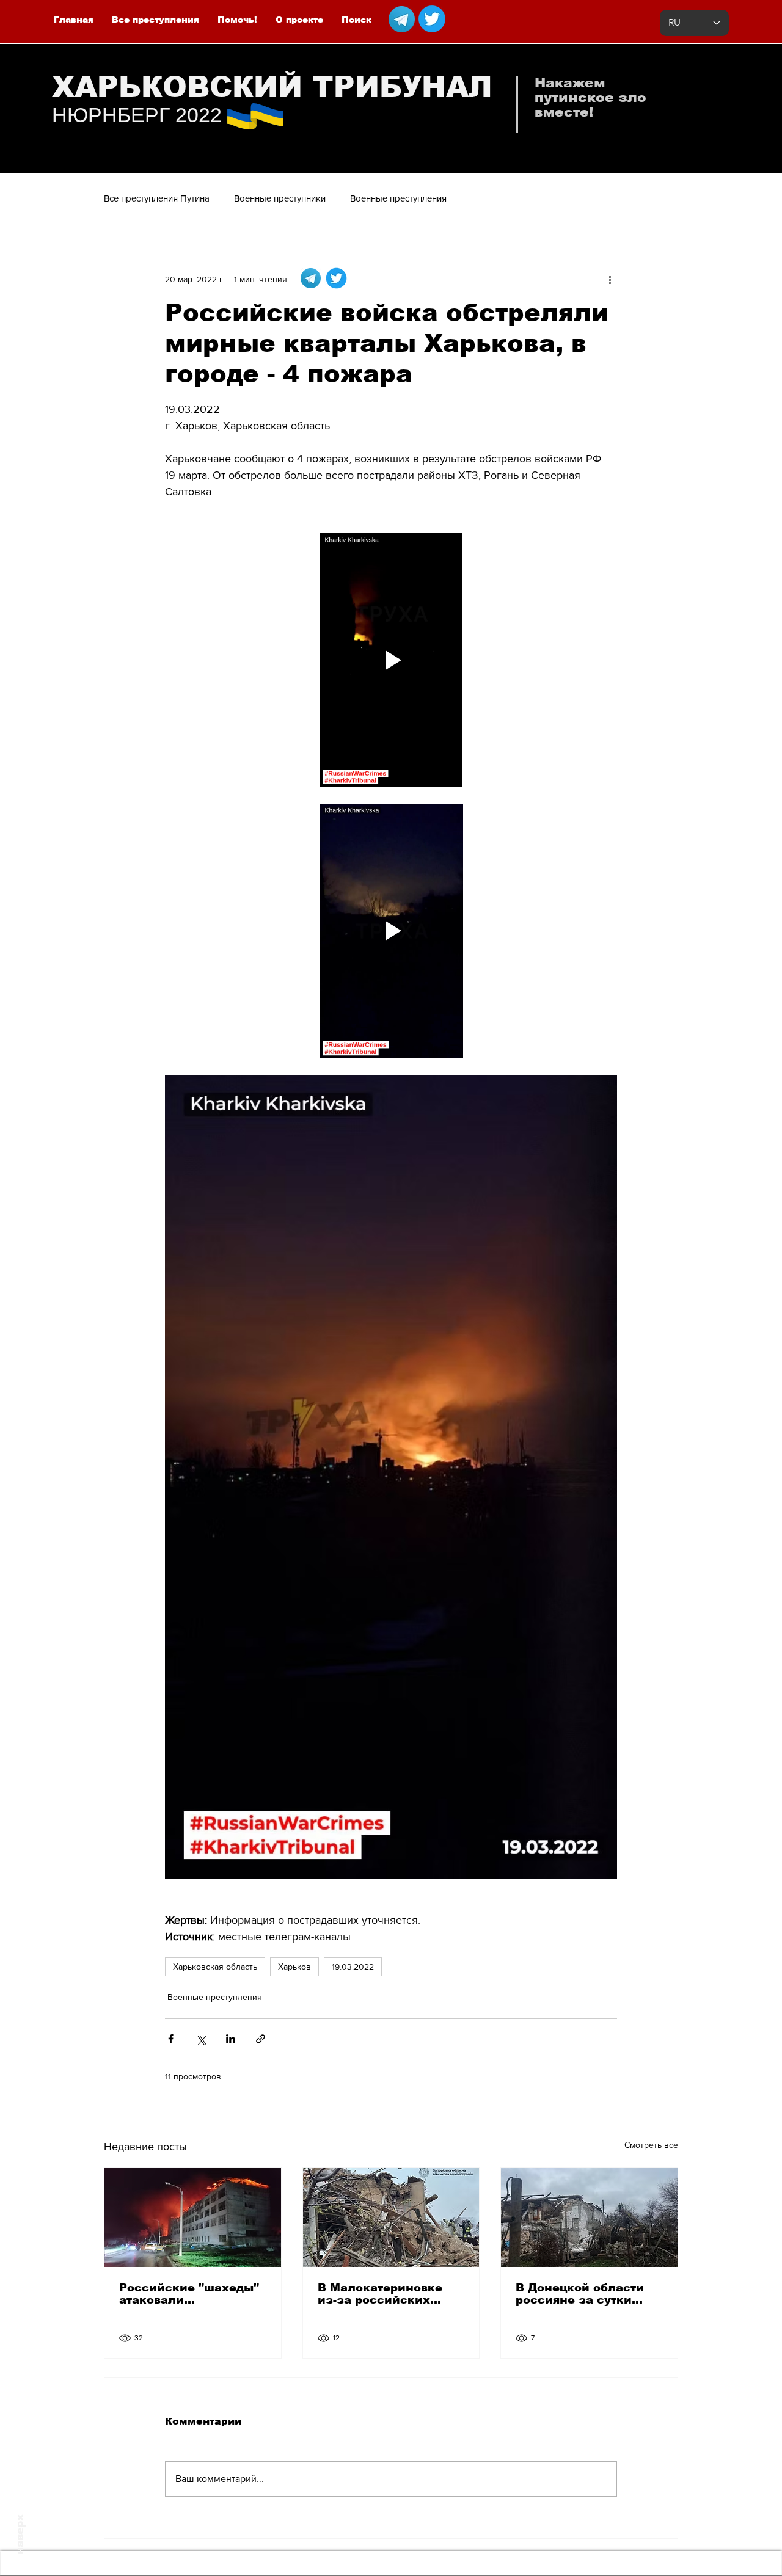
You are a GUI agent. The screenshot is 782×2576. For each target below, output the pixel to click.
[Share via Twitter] (201, 2039)
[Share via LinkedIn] (231, 2039)
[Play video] (391, 660)
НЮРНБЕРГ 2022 (137, 115)
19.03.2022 (353, 1967)
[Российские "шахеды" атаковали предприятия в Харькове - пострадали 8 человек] (193, 2218)
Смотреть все (651, 2145)
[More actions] (610, 279)
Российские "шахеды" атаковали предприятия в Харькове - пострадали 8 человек (190, 2294)
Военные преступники (280, 198)
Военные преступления (398, 198)
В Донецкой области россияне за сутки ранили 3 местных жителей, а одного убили (580, 2294)
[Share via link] (261, 2039)
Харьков (294, 1967)
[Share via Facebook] (171, 2039)
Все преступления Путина (157, 198)
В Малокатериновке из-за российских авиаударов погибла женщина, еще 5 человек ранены (381, 2294)
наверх (20, 2534)
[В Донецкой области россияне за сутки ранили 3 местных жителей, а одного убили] (589, 2218)
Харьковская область (215, 1967)
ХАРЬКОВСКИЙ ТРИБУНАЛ (272, 87)
